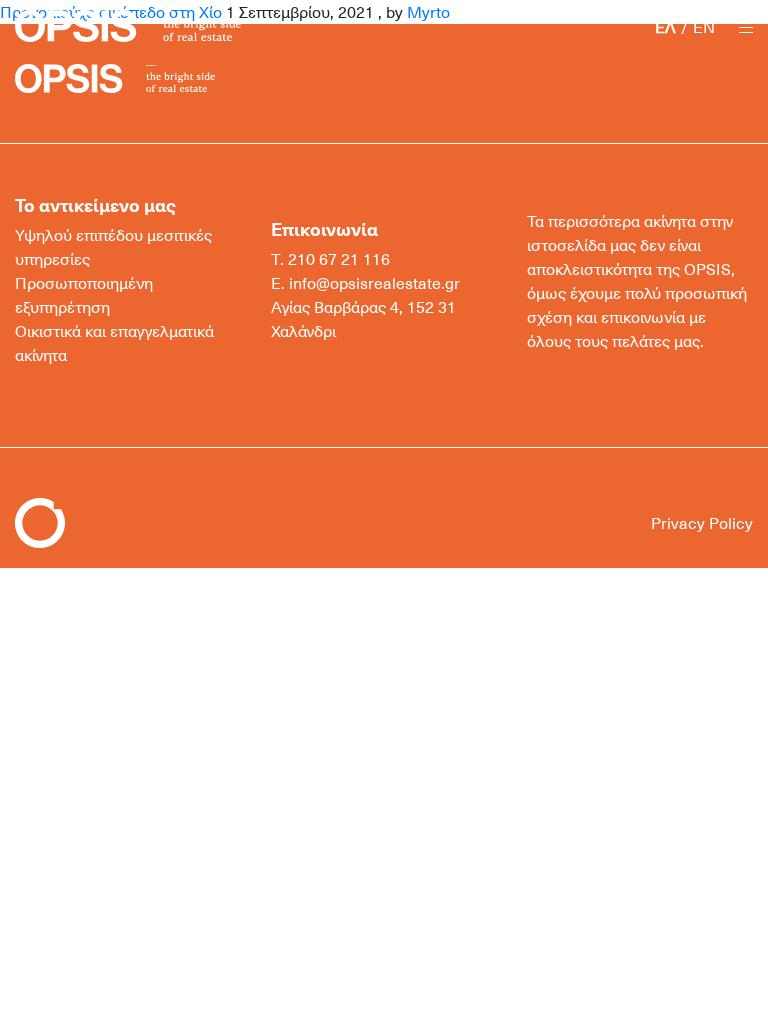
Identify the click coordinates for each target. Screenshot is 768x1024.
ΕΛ (665, 27)
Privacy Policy (702, 523)
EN (704, 27)
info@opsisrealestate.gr (374, 283)
